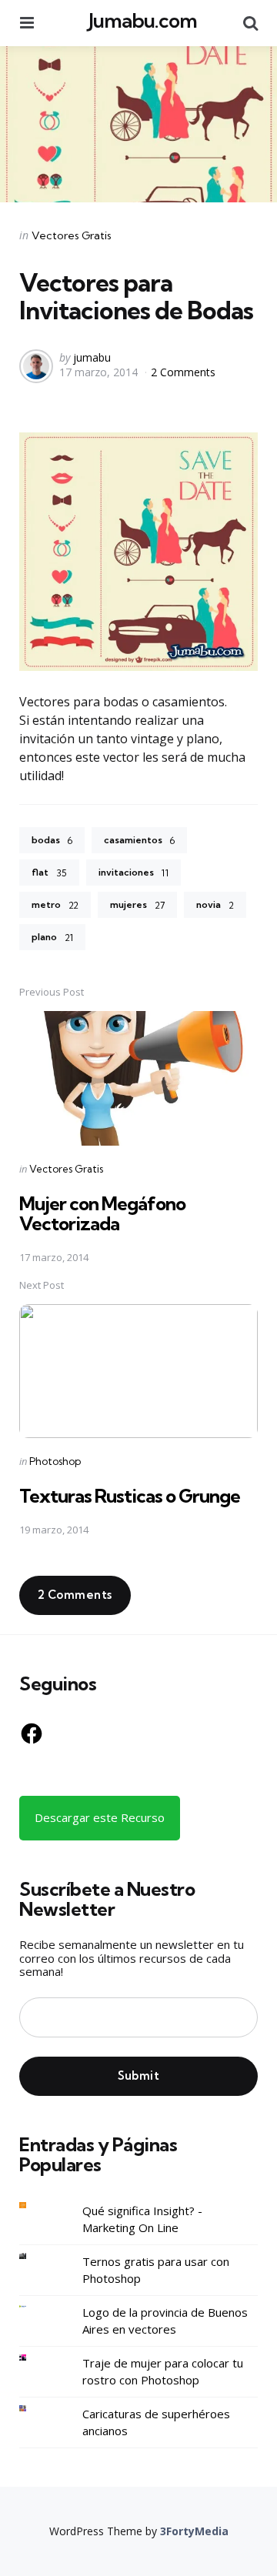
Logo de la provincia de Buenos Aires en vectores (165, 2321)
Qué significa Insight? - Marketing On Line (142, 2219)
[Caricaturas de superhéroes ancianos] (35, 2409)
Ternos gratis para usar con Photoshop (156, 2270)
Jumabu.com (143, 20)
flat (49, 873)
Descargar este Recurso (100, 1817)
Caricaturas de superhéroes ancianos (156, 2423)
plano (52, 937)
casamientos (139, 840)
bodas (52, 840)
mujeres (137, 905)
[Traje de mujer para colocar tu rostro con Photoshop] (35, 2358)
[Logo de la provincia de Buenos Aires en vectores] (35, 2307)
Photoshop (55, 1461)
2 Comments (183, 372)
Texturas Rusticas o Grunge (130, 1496)
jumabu (92, 357)
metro (55, 905)
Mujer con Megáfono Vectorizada (102, 1213)
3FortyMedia (194, 2531)
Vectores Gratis (72, 235)
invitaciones (133, 873)
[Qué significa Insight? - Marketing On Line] (35, 2206)
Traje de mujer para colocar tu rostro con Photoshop (163, 2372)
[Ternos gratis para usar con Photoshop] (35, 2256)
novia (215, 905)
